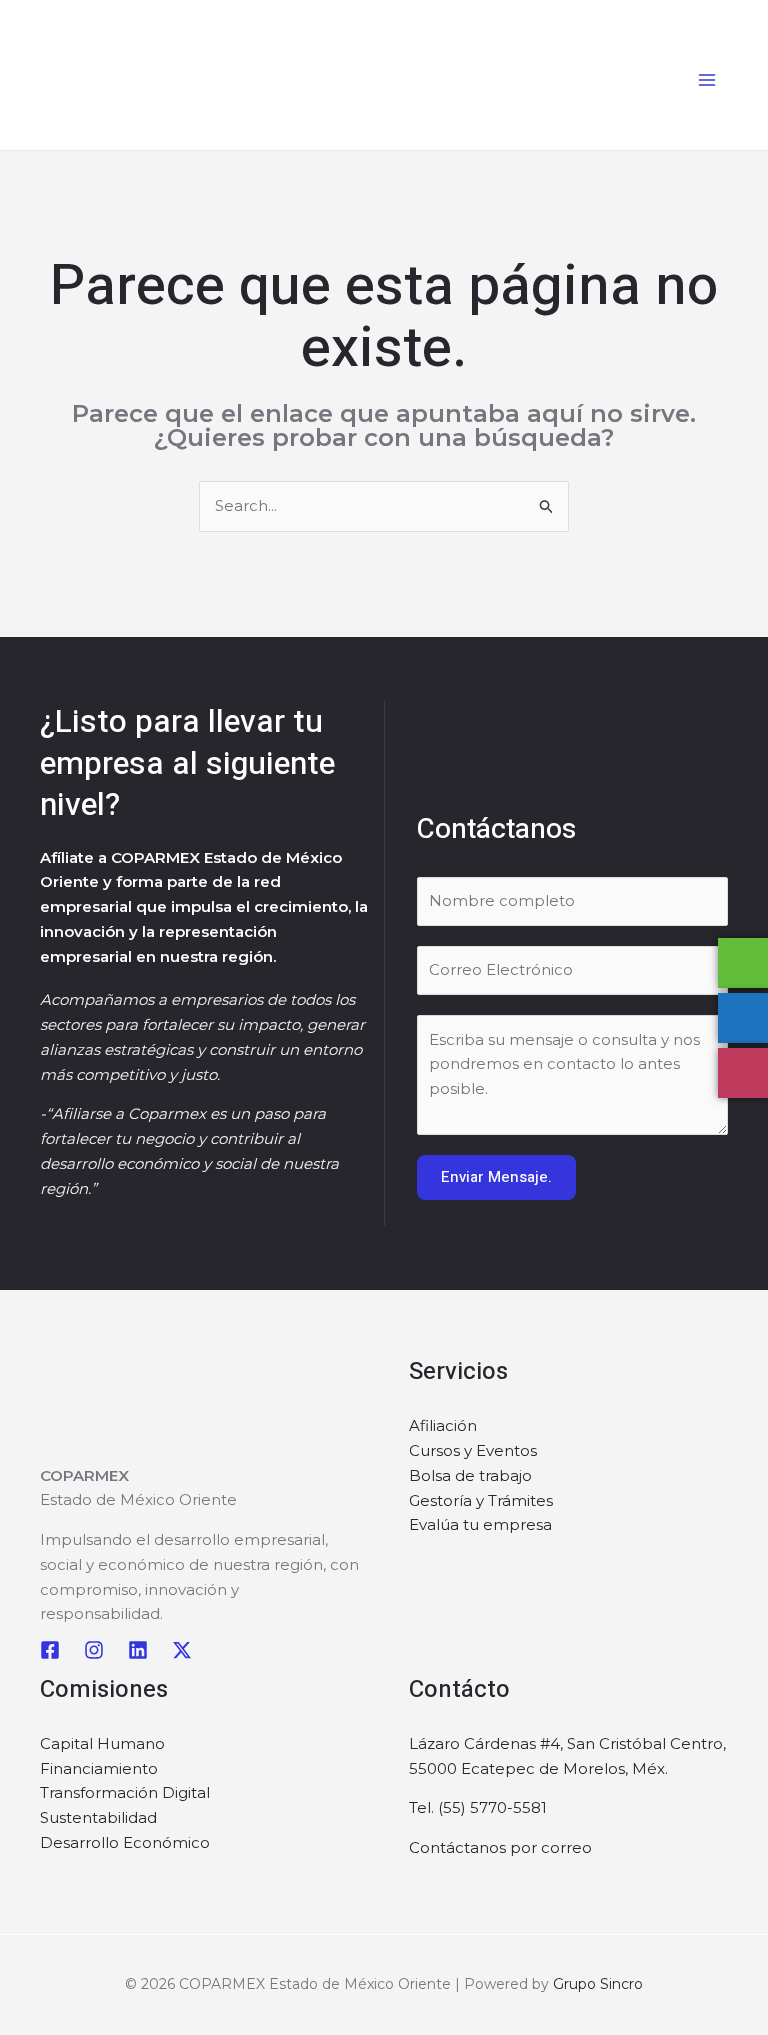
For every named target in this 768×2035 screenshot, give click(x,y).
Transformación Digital (125, 1792)
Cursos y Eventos (473, 1450)
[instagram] (94, 1650)
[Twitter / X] (182, 1650)
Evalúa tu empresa (480, 1524)
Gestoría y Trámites (481, 1500)
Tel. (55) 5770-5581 (478, 1807)
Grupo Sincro (598, 1984)
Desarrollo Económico (125, 1842)
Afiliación (443, 1425)
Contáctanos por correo (500, 1847)
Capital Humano (102, 1743)
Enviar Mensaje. (496, 1177)
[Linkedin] (138, 1650)
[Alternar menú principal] (707, 80)
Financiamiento (99, 1768)
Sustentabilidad (98, 1817)
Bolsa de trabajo (470, 1475)
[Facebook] (50, 1650)
